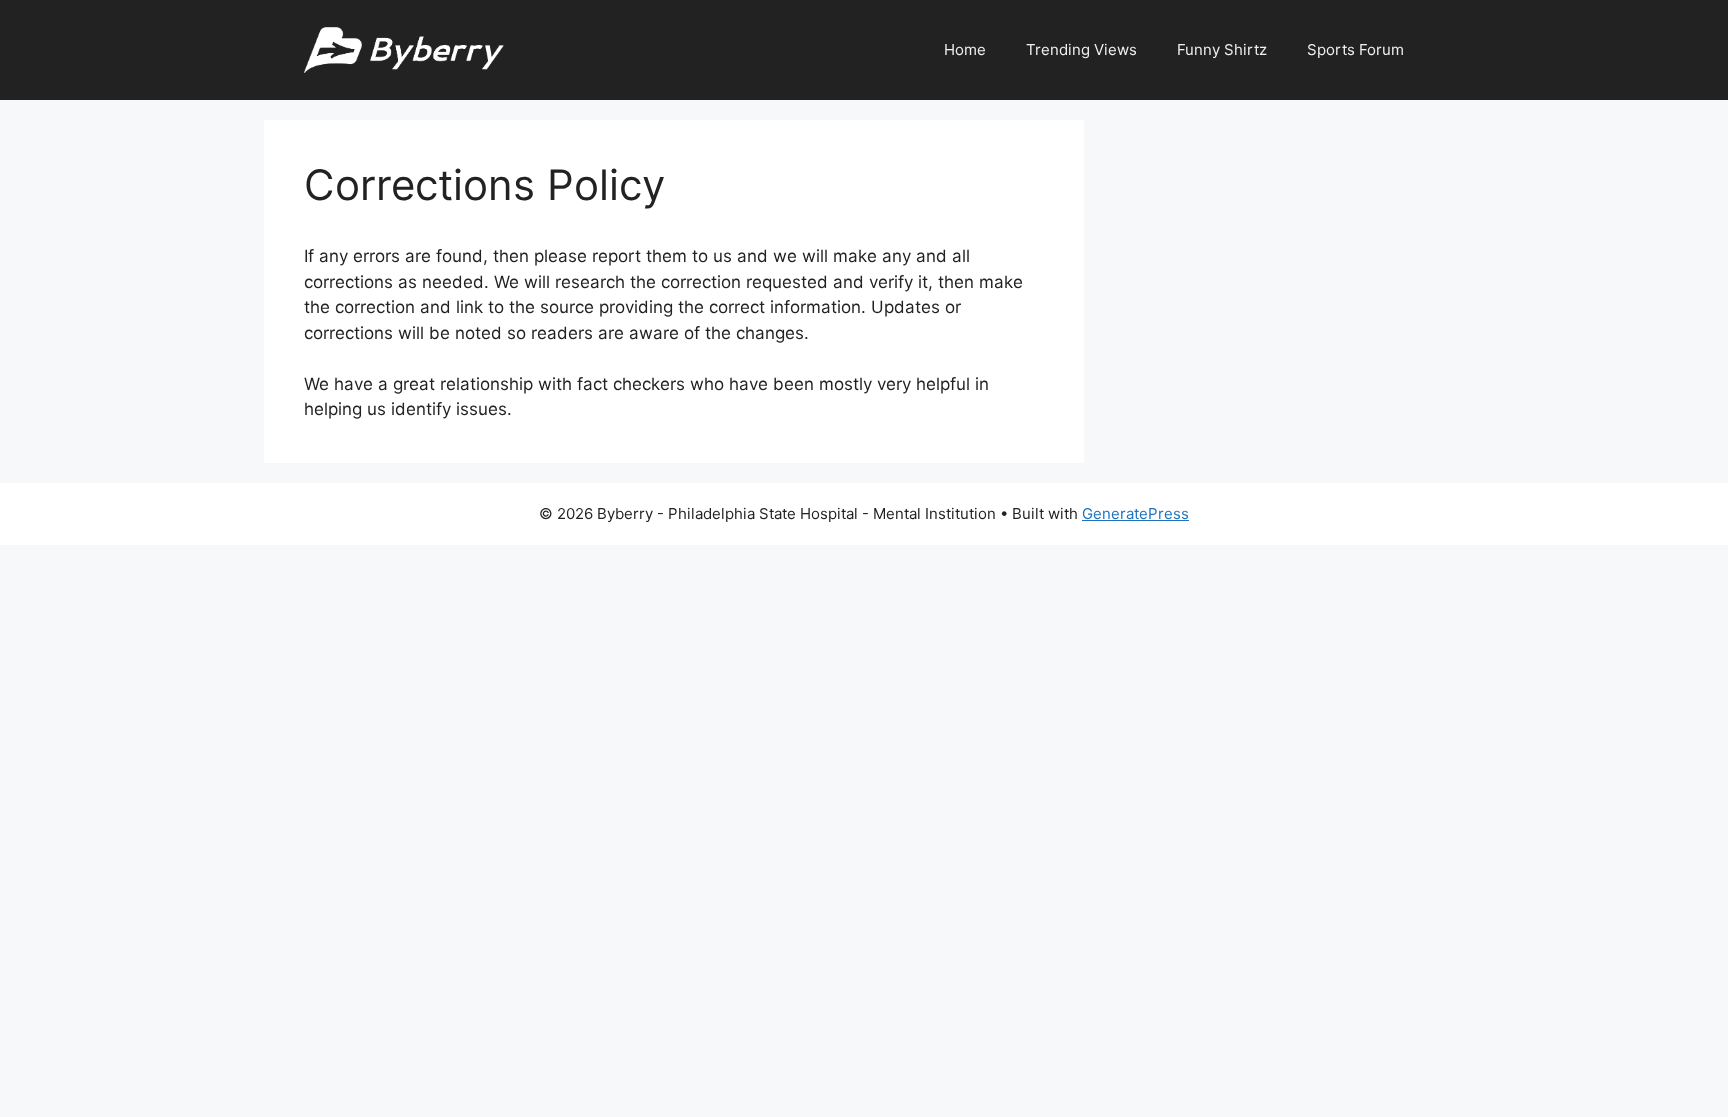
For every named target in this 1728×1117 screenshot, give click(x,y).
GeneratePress (1135, 513)
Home (965, 49)
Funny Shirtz (1222, 49)
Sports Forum (1355, 49)
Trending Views (1081, 49)
